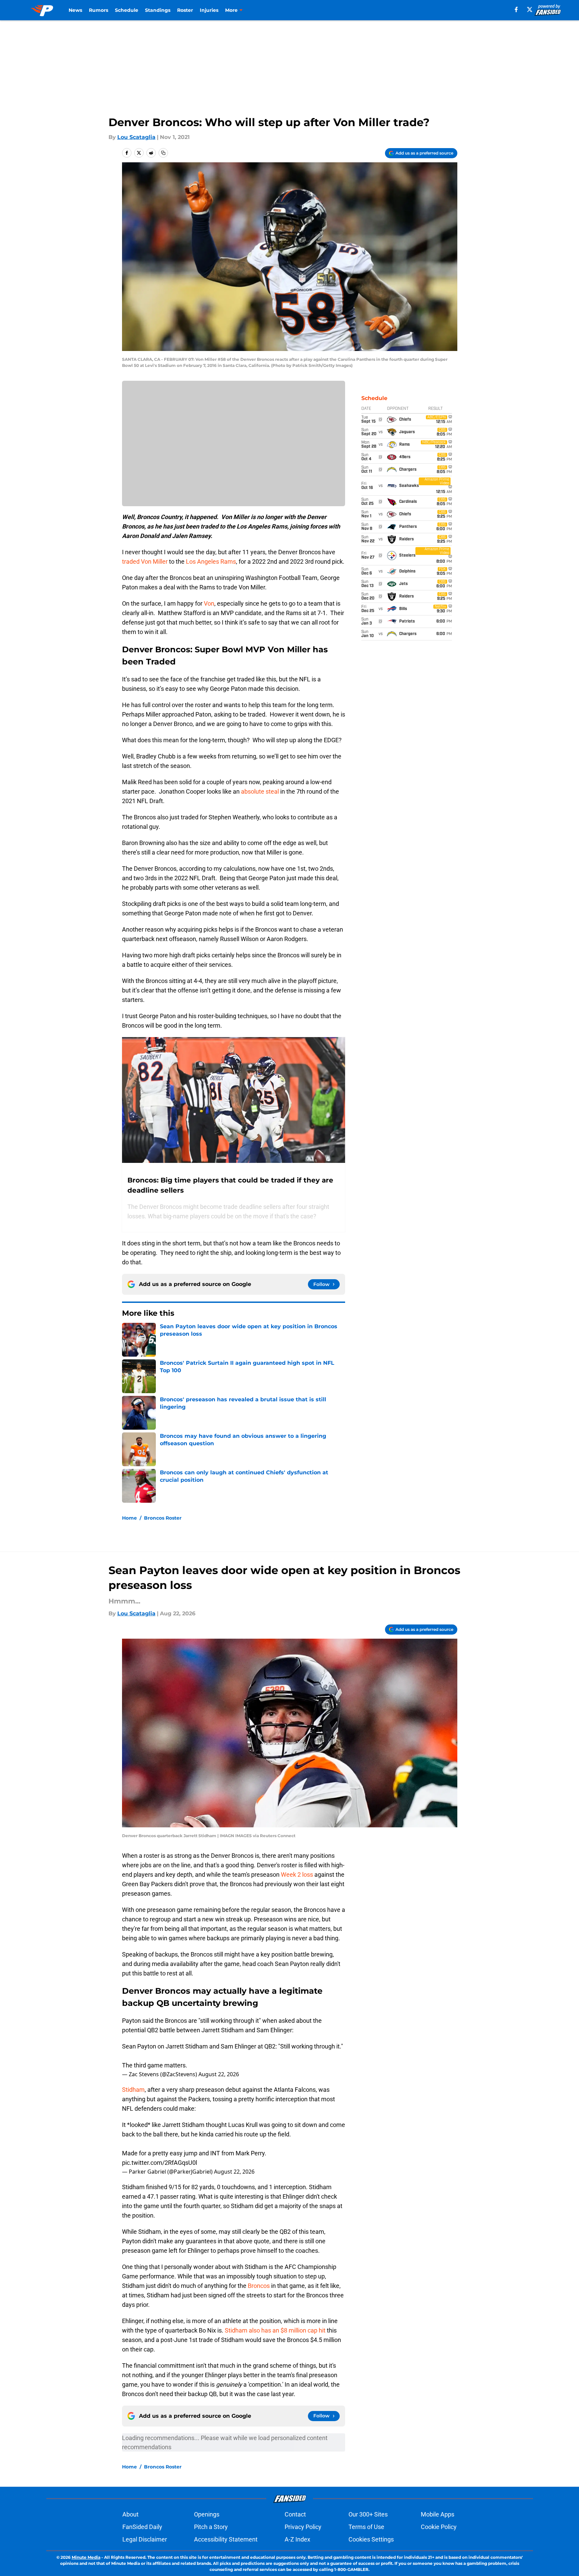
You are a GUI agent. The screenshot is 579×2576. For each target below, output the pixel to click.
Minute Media (86, 2557)
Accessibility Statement (226, 2539)
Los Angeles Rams (211, 561)
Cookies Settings (371, 2539)
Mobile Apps (438, 2514)
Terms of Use (366, 2527)
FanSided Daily (142, 2527)
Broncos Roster (163, 1518)
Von (209, 603)
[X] (530, 9)
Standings (158, 10)
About (130, 2514)
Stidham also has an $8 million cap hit (275, 2330)
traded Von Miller (145, 561)
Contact (295, 2514)
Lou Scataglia (136, 137)
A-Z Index (297, 2539)
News (75, 10)
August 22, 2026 (219, 2074)
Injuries (209, 10)
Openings (207, 2514)
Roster (185, 10)
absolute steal (260, 791)
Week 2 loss (297, 1875)
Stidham (133, 2090)
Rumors (99, 10)
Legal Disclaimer (145, 2539)
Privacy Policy (303, 2527)
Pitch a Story (211, 2527)
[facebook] (516, 9)
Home (129, 1518)
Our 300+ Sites (368, 2514)
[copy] (163, 153)
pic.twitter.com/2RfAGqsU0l (160, 2163)
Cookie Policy (439, 2527)
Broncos (259, 2286)
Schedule (127, 10)
